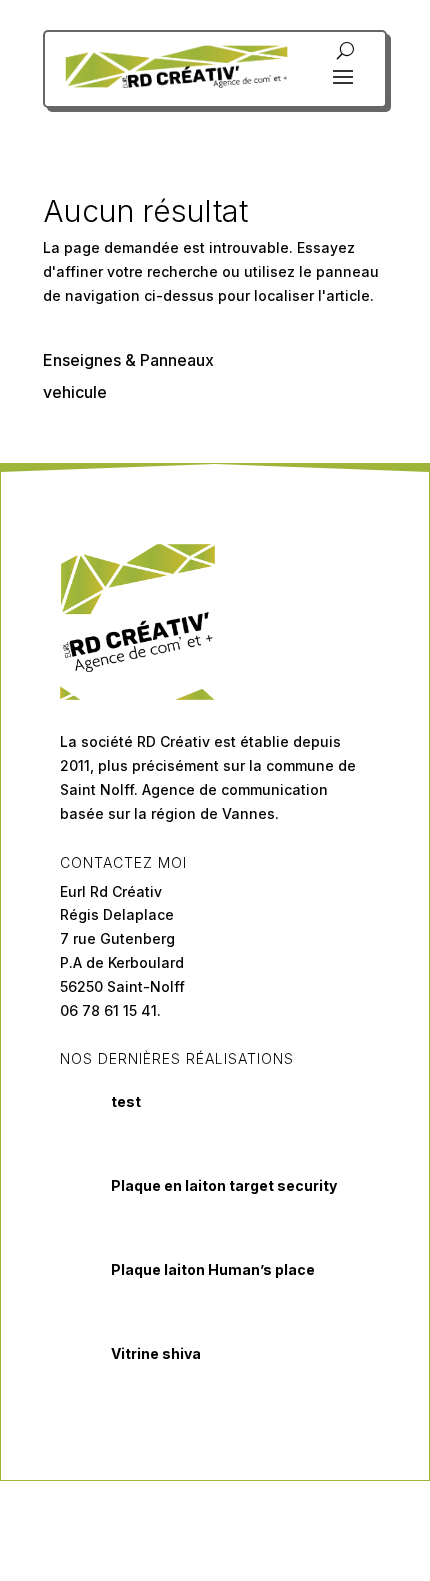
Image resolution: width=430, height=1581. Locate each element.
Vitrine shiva (156, 1353)
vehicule (75, 392)
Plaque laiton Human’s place (213, 1269)
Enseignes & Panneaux (128, 360)
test (126, 1101)
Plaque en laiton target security (224, 1185)
